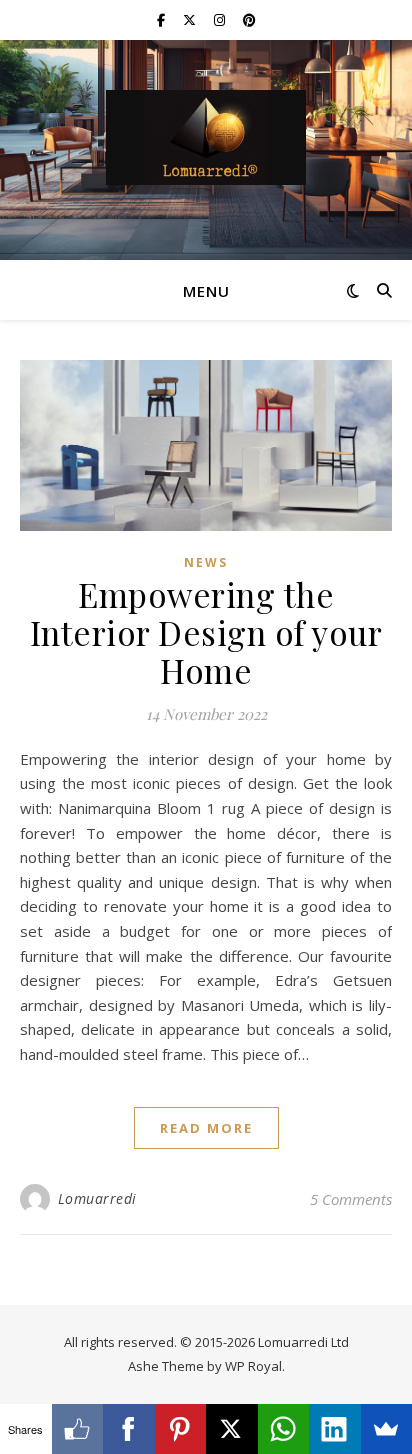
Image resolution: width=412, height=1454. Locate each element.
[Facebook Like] (78, 1429)
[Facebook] (129, 1429)
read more (206, 1128)
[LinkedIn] (335, 1429)
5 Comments (351, 1199)
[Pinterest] (181, 1429)
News (206, 562)
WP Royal (253, 1366)
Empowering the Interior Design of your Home (206, 632)
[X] (232, 1429)
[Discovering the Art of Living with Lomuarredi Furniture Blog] (206, 137)
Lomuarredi (97, 1198)
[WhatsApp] (284, 1429)
